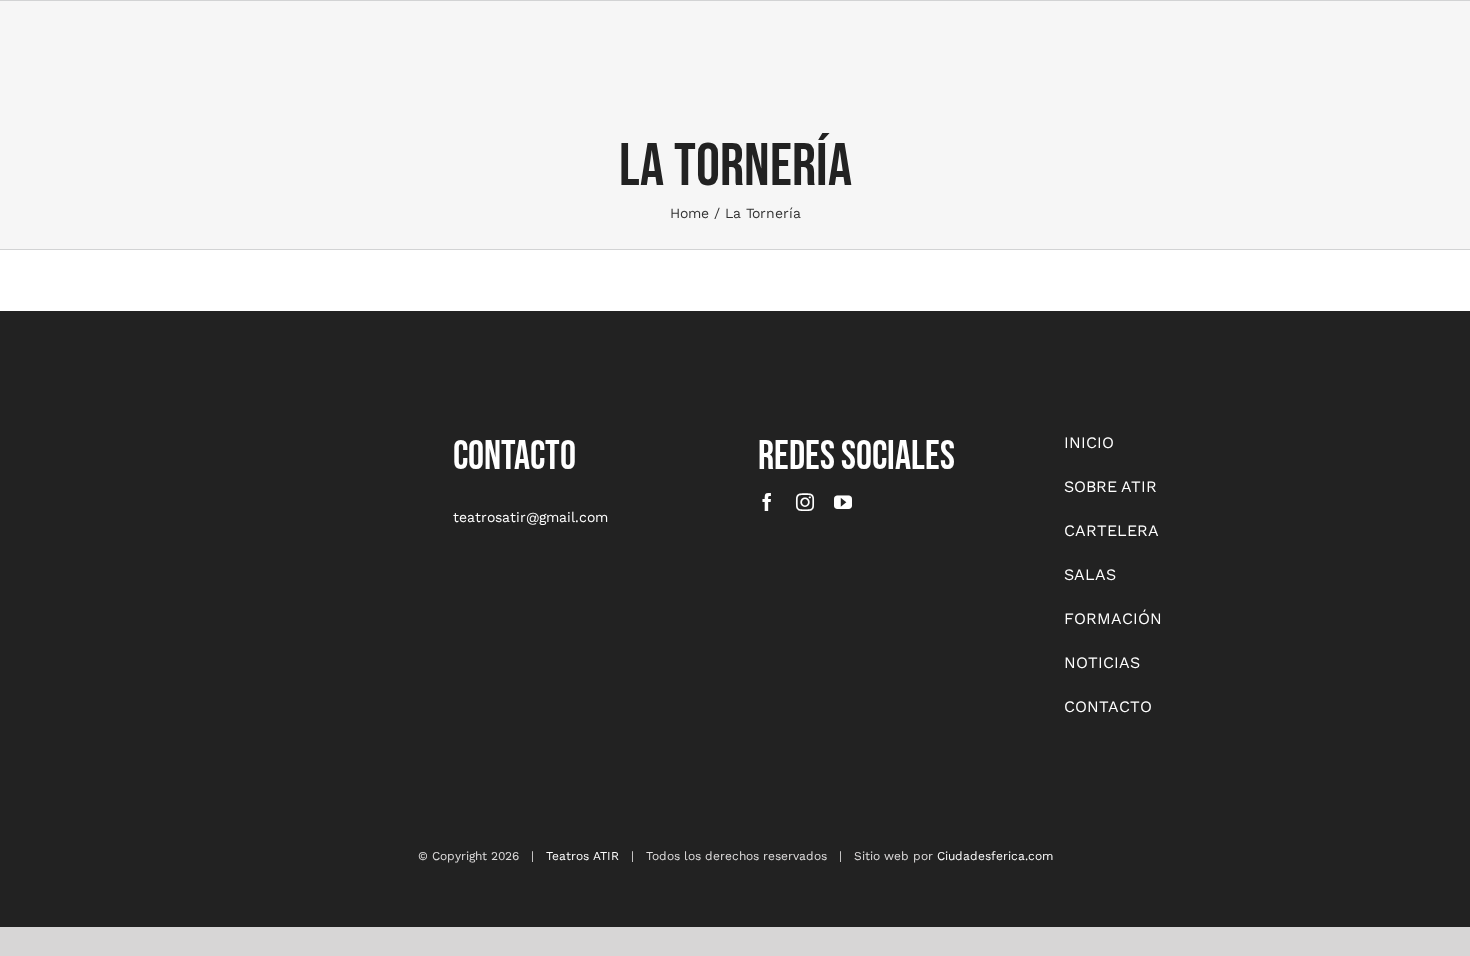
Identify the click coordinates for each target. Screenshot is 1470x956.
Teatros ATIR (582, 856)
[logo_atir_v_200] (197, 438)
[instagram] (805, 502)
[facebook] (767, 502)
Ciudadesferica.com (995, 856)
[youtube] (843, 502)
